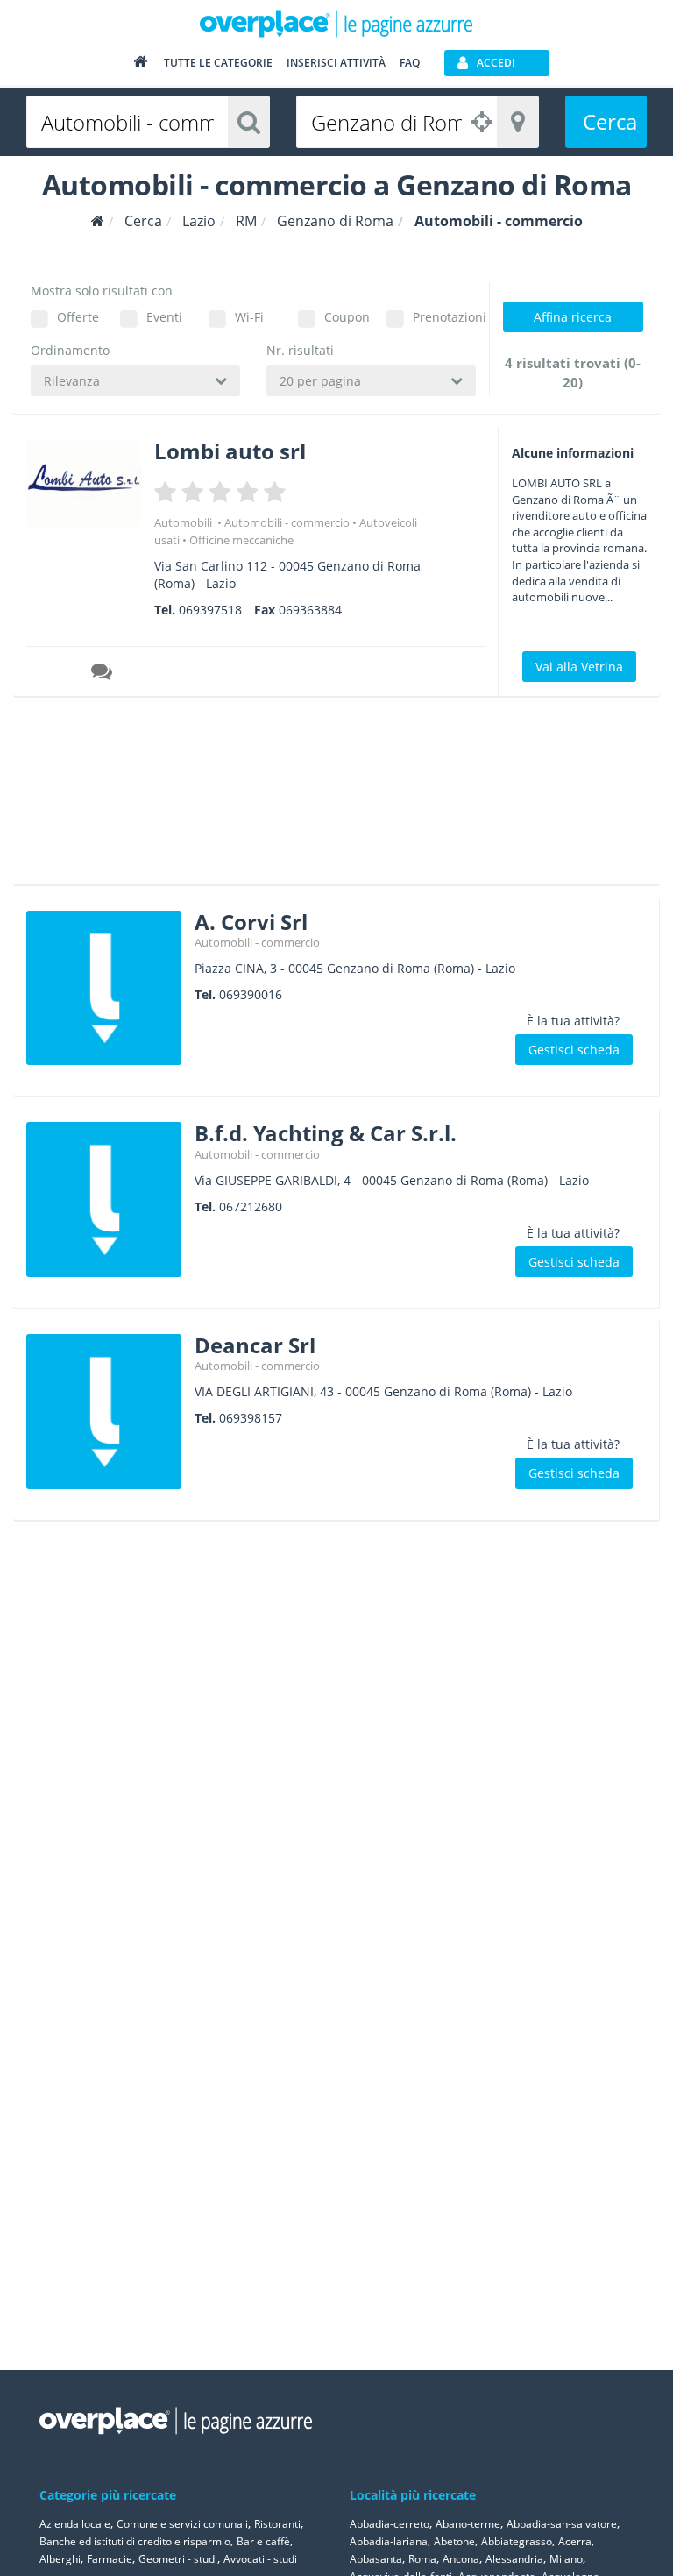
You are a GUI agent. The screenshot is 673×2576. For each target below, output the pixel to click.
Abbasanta (376, 2559)
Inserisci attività (336, 63)
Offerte (78, 317)
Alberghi (60, 2559)
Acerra (575, 2541)
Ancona (461, 2559)
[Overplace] (98, 221)
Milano (566, 2559)
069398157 (251, 1418)
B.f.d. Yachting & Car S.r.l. (326, 1133)
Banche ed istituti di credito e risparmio (135, 2541)
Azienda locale (75, 2524)
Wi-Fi (249, 317)
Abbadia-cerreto (390, 2524)
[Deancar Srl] (104, 1412)
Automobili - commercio (287, 522)
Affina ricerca (573, 317)
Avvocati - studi (260, 2559)
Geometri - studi (178, 2559)
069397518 (210, 610)
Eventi (164, 317)
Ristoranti (277, 2524)
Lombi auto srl (230, 451)
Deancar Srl (255, 1345)
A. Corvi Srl (251, 922)
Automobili (184, 522)
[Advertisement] (329, 797)
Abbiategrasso (517, 2541)
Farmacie (110, 2559)
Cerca (610, 121)
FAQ (410, 63)
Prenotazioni (444, 317)
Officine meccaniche (241, 540)
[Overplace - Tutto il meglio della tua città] (140, 65)
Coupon (347, 317)
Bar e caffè (263, 2541)
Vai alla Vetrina (579, 667)
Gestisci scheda (574, 1050)
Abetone (454, 2541)
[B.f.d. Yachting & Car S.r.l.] (104, 1199)
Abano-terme (468, 2524)
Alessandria (514, 2559)
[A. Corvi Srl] (104, 988)
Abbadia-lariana (389, 2541)
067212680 (251, 1206)
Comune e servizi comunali (182, 2524)
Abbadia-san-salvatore (562, 2524)
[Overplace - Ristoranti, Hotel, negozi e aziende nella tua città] (336, 23)
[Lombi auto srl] (84, 483)
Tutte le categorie (218, 63)
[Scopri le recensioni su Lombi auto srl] (103, 674)
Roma (422, 2559)
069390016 (251, 994)
